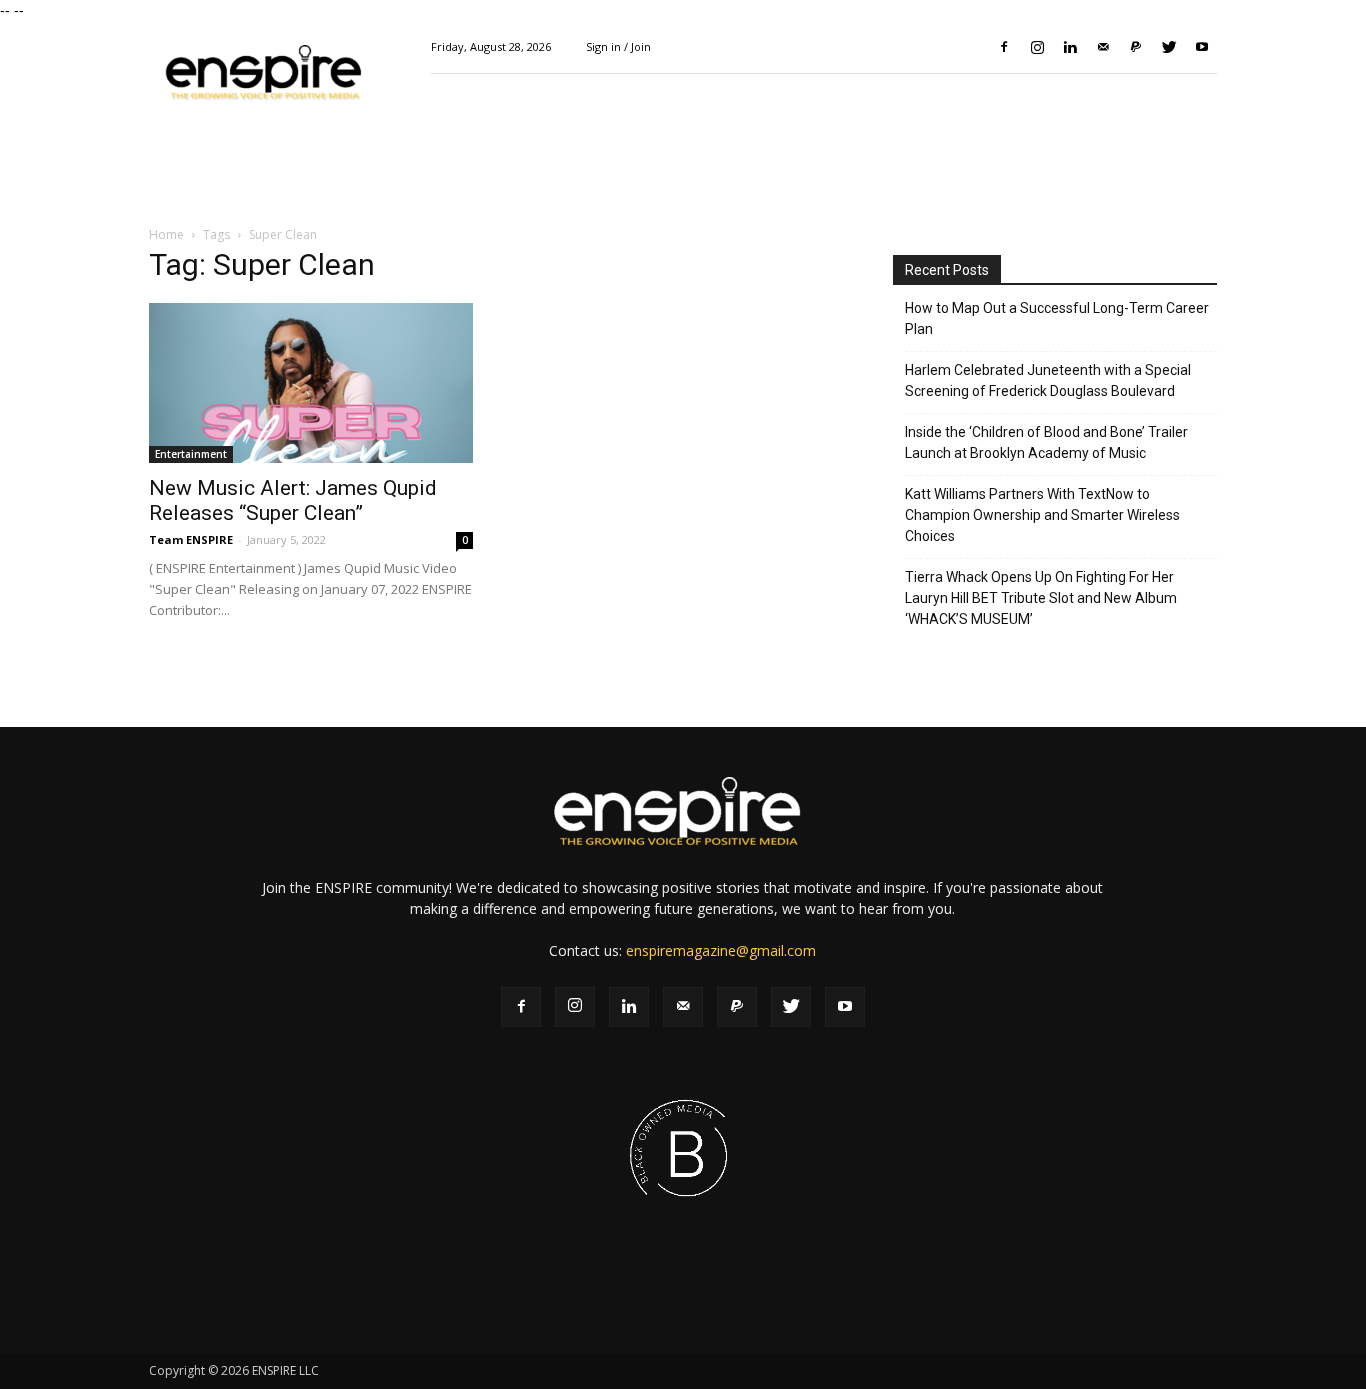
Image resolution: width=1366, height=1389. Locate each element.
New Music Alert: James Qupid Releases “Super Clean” (293, 500)
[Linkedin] (1070, 47)
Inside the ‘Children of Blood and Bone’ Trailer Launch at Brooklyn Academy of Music (1046, 442)
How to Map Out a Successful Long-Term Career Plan (1057, 318)
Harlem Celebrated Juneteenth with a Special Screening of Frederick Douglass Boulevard (1048, 380)
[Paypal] (1136, 47)
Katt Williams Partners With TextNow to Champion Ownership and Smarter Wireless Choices (1042, 515)
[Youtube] (1202, 47)
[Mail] (1103, 47)
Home (166, 234)
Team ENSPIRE (191, 539)
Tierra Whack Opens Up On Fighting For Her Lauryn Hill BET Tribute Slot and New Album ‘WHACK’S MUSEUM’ (1041, 598)
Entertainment (191, 454)
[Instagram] (1037, 47)
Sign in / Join (618, 46)
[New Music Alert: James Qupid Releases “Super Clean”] (311, 383)
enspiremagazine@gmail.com (721, 950)
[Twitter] (1169, 47)
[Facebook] (1004, 47)
